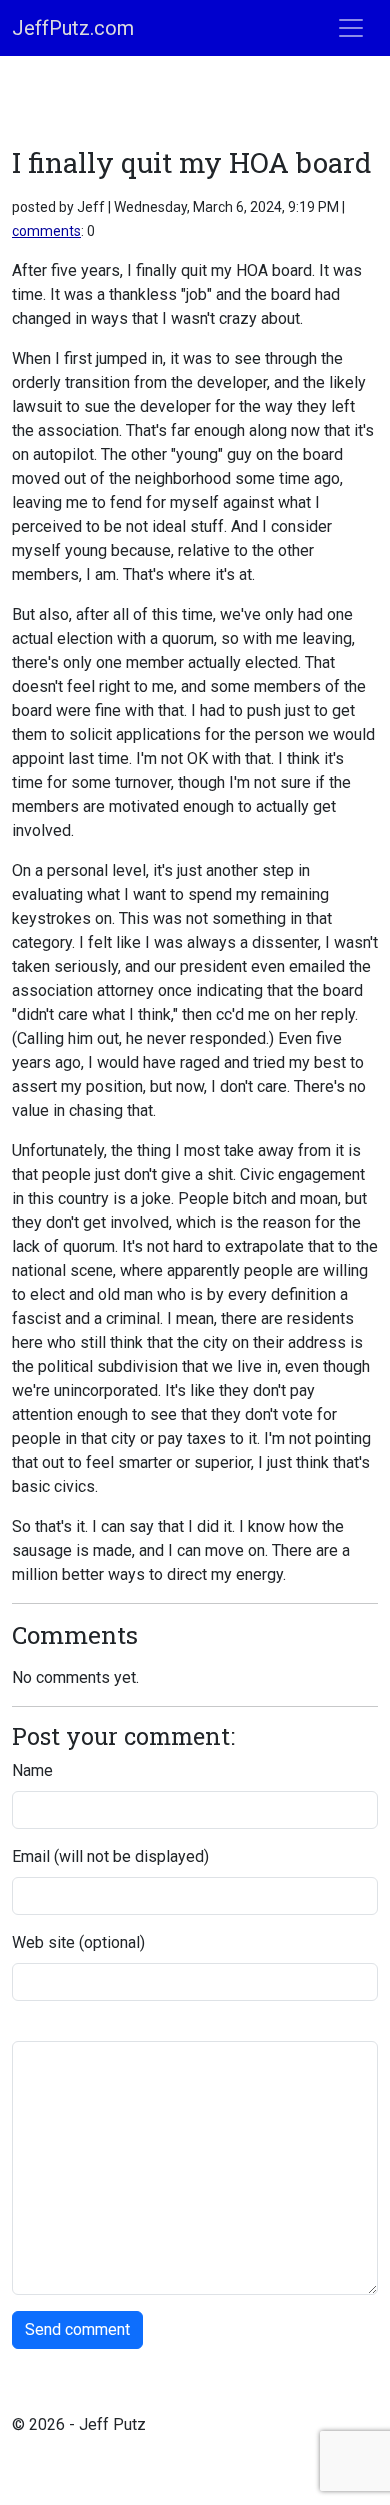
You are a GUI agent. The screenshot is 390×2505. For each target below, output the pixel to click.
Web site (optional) (78, 1942)
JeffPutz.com (73, 28)
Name (32, 1770)
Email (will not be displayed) (110, 1856)
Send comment (77, 2329)
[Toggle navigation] (351, 28)
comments (46, 231)
